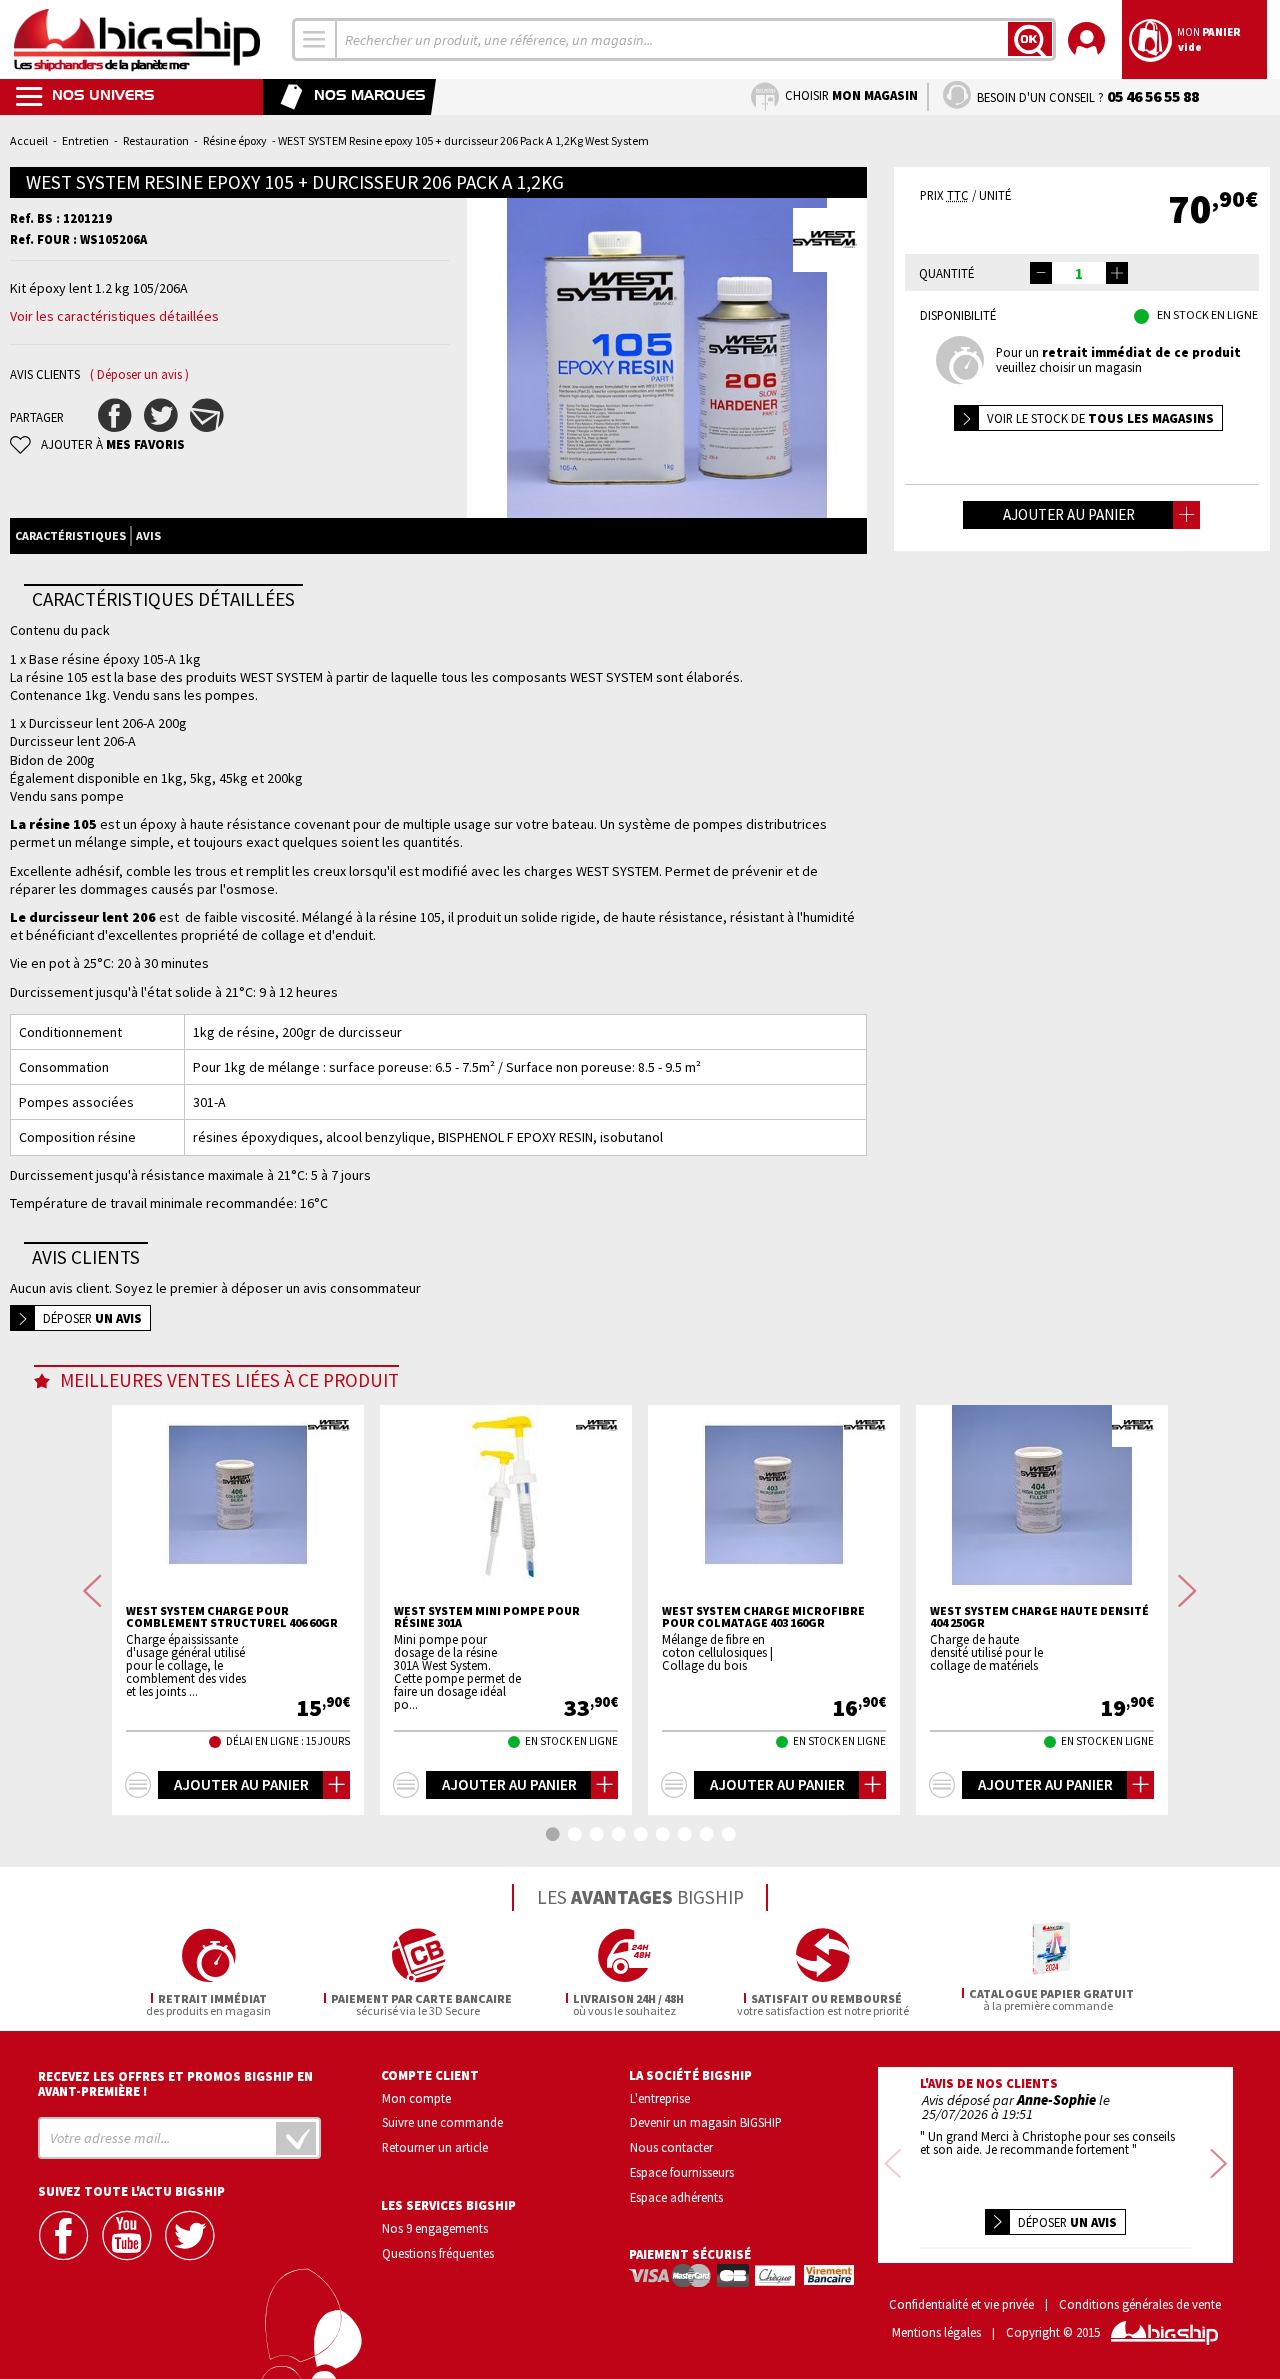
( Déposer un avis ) (139, 374)
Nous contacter (671, 2147)
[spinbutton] (1079, 273)
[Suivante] (1187, 1591)
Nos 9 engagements (435, 2228)
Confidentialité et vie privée (961, 2304)
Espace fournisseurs (682, 2172)
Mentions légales (936, 2332)
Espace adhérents (676, 2197)
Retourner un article (435, 2147)
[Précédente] (92, 1591)
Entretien (85, 140)
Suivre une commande (442, 2122)
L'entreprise (660, 2098)
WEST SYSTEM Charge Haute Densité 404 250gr (1039, 1617)
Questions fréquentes (438, 2253)
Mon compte (416, 2098)
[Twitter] (192, 2235)
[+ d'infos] (138, 1785)
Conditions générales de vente (1140, 2304)
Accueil (29, 140)
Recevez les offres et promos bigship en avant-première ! (175, 2084)
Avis (148, 535)
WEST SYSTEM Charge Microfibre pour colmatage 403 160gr (763, 1617)
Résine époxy (235, 140)
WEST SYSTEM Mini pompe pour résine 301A (487, 1617)
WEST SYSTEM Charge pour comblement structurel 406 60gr (232, 1617)
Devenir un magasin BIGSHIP (706, 2122)
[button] (1117, 273)
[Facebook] (66, 2235)
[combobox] (315, 39)
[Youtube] (129, 2235)
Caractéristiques (70, 535)
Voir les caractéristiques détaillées (114, 316)
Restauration (156, 140)
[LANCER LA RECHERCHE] (1030, 39)
